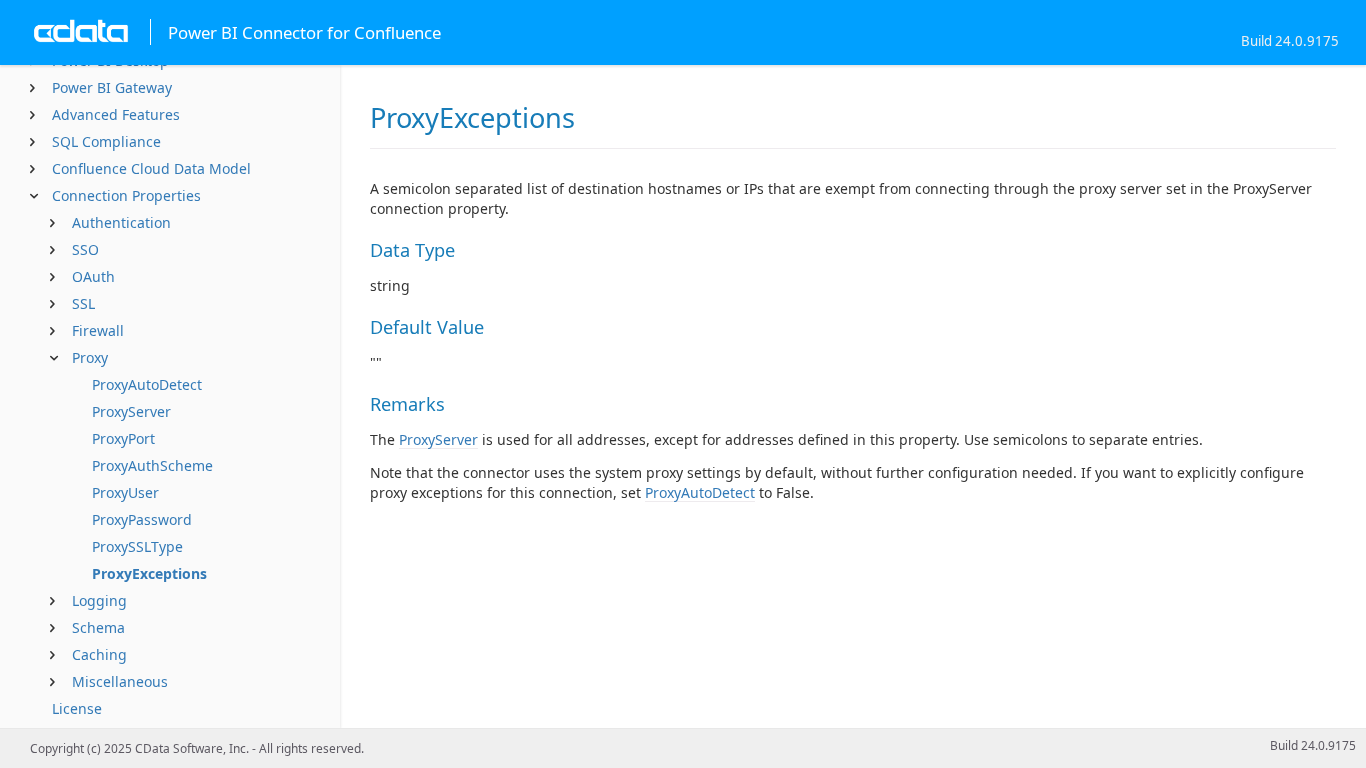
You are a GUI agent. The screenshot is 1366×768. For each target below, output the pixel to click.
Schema (98, 627)
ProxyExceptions (149, 573)
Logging (99, 600)
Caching (99, 654)
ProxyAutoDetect (147, 384)
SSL (83, 303)
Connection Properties (126, 195)
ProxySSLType (137, 546)
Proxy (90, 357)
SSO (85, 249)
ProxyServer (131, 411)
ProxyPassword (142, 519)
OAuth (93, 276)
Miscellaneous (120, 681)
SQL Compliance (106, 141)
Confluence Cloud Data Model (151, 168)
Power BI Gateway (112, 87)
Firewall (98, 330)
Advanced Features (116, 114)
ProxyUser (125, 492)
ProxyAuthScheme (152, 465)
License (77, 708)
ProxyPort (123, 438)
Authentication (121, 222)
